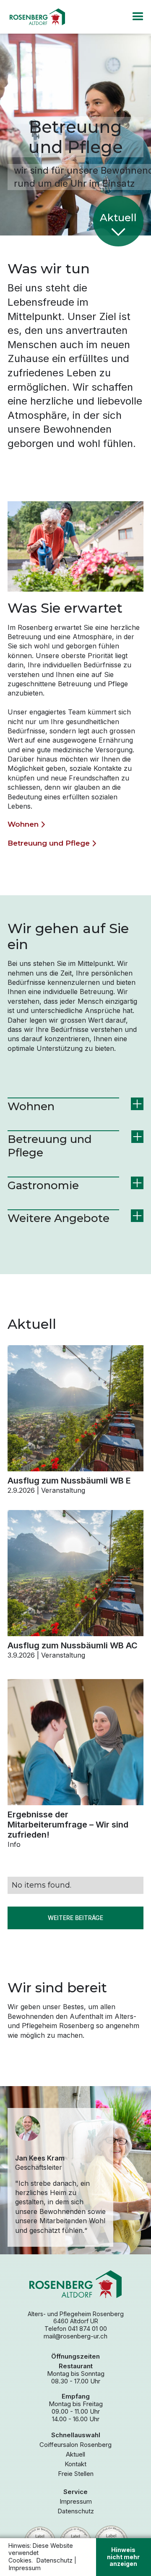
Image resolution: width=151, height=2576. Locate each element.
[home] (36, 17)
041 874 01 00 (87, 2329)
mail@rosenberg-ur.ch (75, 2336)
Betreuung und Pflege (49, 843)
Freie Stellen (76, 2474)
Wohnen (23, 824)
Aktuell (75, 2454)
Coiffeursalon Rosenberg (75, 2445)
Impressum (76, 2502)
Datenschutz (76, 2511)
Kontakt (75, 2464)
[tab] (75, 1107)
